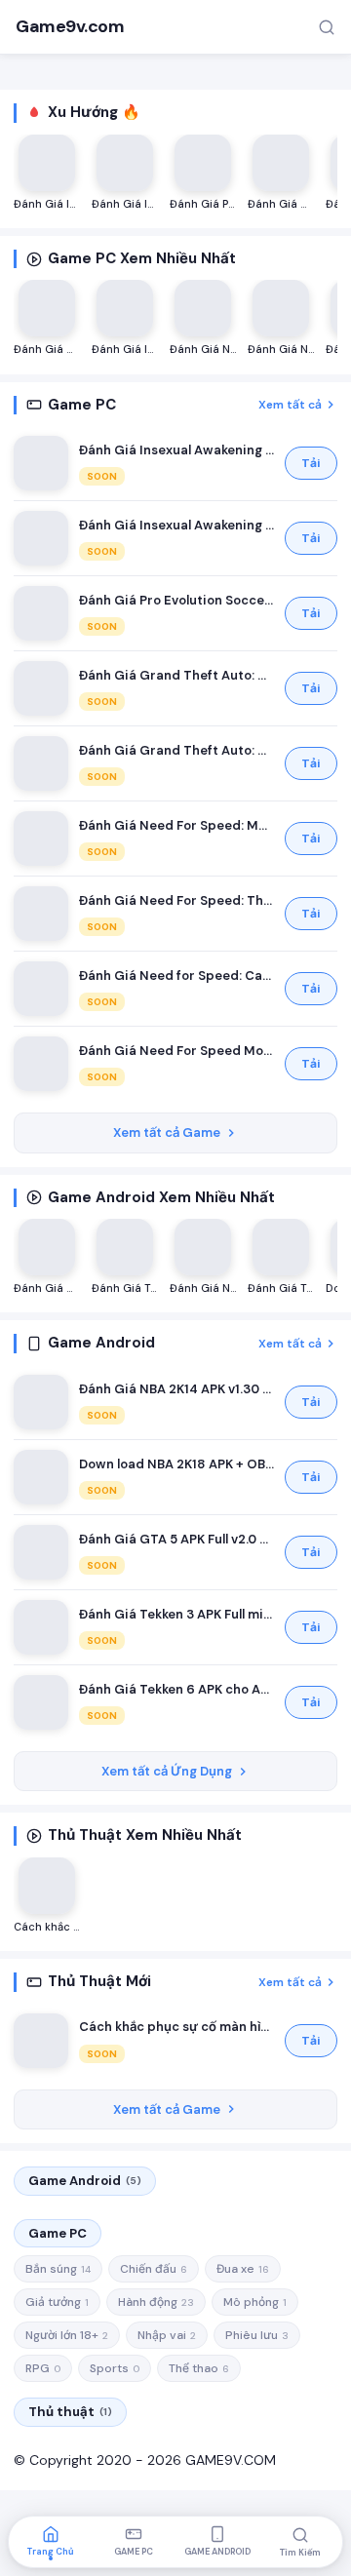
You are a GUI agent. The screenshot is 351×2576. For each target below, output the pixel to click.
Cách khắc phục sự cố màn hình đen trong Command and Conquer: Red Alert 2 (176, 2027)
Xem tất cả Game (167, 1132)
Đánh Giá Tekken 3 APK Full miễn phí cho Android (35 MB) (176, 1614)
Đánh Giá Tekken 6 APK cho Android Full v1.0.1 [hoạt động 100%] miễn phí (176, 1689)
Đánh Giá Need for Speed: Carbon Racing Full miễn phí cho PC (176, 976)
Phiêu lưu (257, 2335)
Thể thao (199, 2368)
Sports (115, 2368)
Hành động (156, 2302)
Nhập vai (167, 2335)
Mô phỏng (255, 2302)
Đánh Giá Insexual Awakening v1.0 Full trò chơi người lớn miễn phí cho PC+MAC (176, 450)
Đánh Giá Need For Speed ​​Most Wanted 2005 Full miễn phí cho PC (176, 1051)
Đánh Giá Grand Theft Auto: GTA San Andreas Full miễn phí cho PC (176, 675)
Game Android (85, 2181)
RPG (43, 2368)
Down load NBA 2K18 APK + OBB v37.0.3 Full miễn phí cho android (176, 1464)
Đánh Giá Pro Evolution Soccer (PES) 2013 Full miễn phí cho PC (176, 600)
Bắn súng (58, 2269)
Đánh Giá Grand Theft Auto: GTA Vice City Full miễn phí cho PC (176, 750)
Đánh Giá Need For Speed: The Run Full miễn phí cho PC (176, 900)
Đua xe (243, 2269)
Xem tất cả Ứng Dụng (167, 1771)
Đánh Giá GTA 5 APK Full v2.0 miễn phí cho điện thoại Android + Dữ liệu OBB (176, 1539)
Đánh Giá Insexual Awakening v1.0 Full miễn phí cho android (176, 525)
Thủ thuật (70, 2412)
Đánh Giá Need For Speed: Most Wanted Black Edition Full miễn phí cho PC (176, 825)
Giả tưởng (57, 2302)
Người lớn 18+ (67, 2335)
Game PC (58, 2233)
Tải (311, 463)
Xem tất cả (290, 405)
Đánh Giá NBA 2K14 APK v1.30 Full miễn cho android (176, 1389)
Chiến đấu (154, 2269)
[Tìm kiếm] (327, 27)
